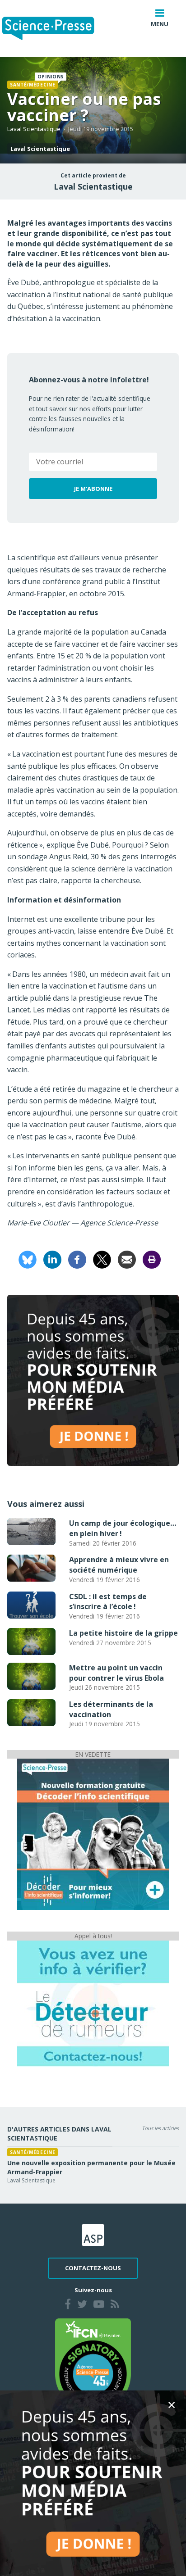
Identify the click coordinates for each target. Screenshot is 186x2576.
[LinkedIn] (52, 1259)
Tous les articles (160, 2128)
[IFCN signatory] (93, 2364)
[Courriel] (127, 1259)
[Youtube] (99, 2305)
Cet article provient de (93, 176)
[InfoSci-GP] (93, 1834)
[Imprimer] (152, 1259)
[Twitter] (82, 2305)
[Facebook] (77, 1259)
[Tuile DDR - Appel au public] (93, 2003)
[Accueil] (55, 29)
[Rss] (115, 2305)
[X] (102, 1259)
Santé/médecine (33, 85)
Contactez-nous (93, 2268)
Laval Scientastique (34, 129)
